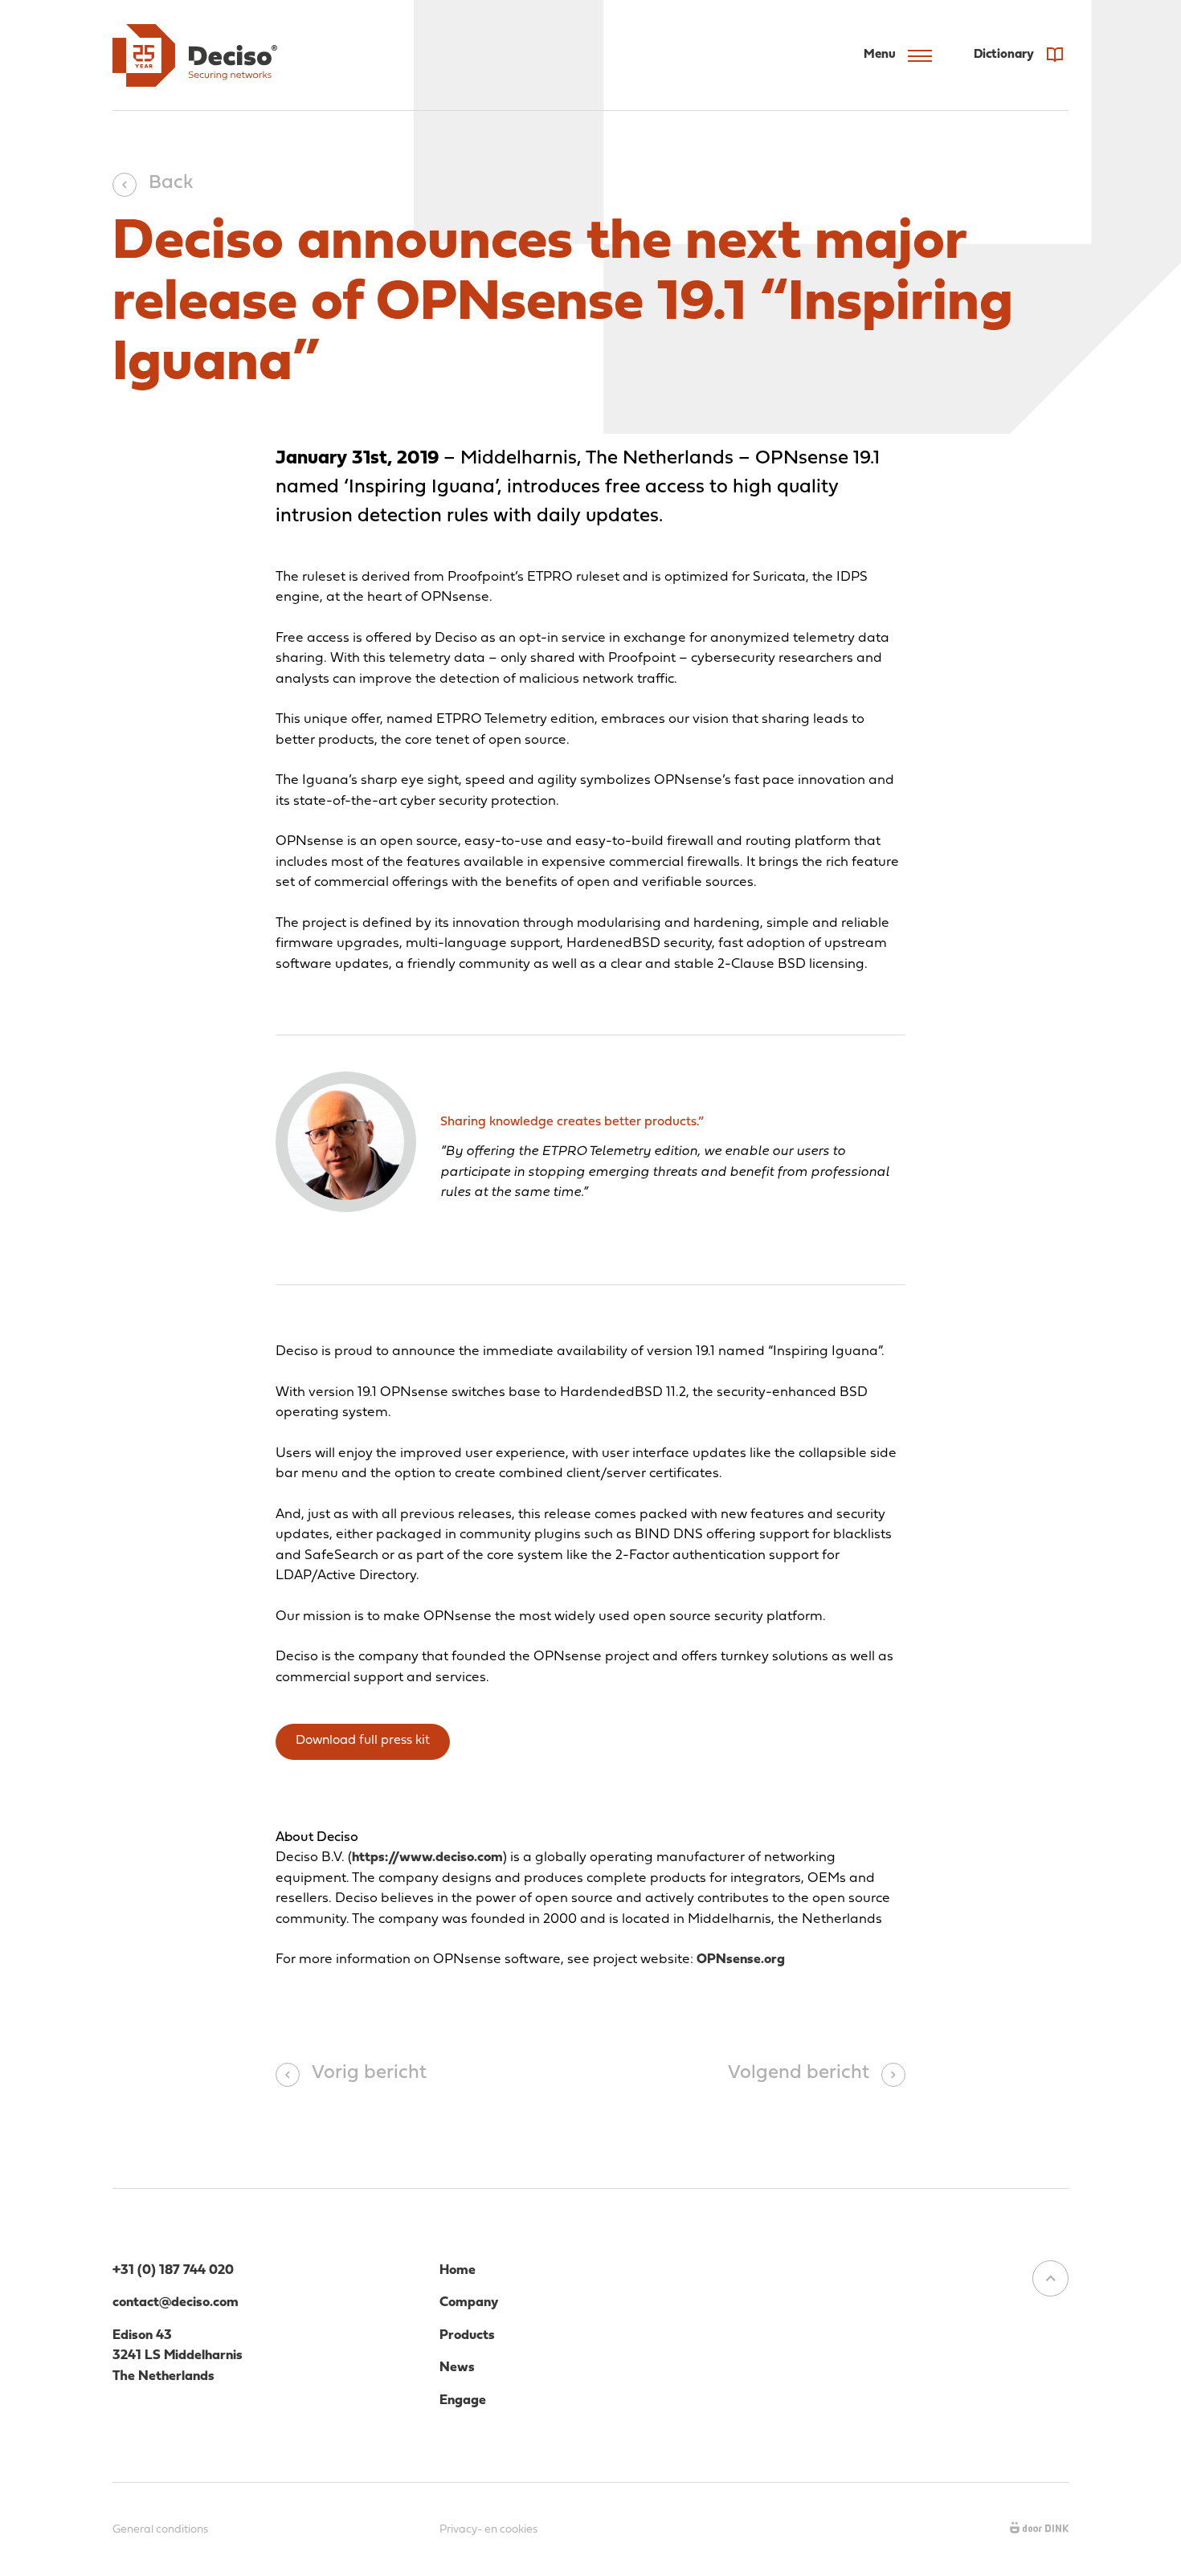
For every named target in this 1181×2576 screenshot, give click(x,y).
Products (467, 2335)
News (457, 2368)
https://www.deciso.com (427, 1857)
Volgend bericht (799, 2073)
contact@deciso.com (176, 2302)
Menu (880, 55)
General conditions (160, 2530)
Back (171, 183)
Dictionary (1005, 55)
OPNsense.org (741, 1960)
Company (469, 2302)
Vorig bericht (369, 2073)
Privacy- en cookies (488, 2530)
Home (458, 2270)
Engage (463, 2400)
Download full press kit (363, 1741)
